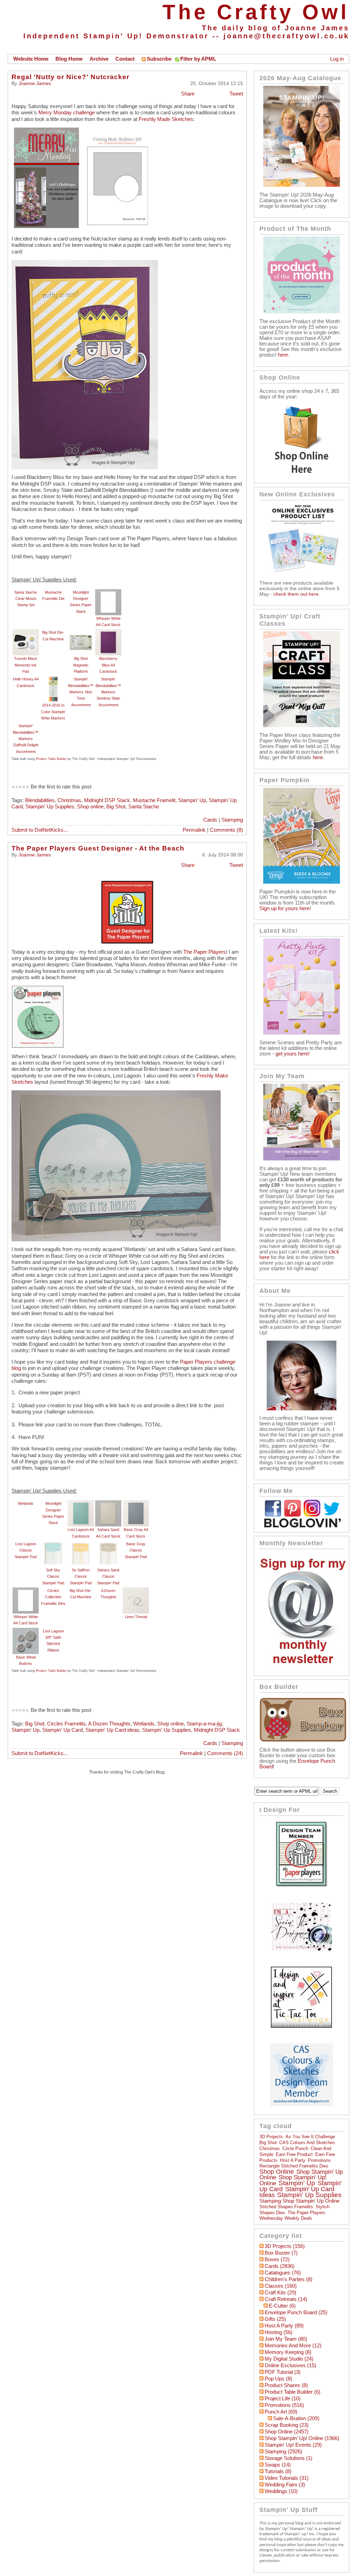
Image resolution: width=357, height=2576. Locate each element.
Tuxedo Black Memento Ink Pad (26, 665)
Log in (337, 59)
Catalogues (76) (283, 2273)
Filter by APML (198, 59)
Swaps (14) (278, 2465)
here (283, 355)
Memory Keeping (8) (288, 2352)
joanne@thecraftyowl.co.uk (286, 36)
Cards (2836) (280, 2266)
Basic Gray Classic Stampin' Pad (136, 1550)
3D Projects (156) (285, 2246)
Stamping (232, 820)
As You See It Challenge (310, 2137)
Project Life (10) (283, 2399)
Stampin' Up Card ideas (112, 1730)
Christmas (69, 800)
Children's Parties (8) (288, 2279)
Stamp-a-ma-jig (204, 1724)
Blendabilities (40, 800)
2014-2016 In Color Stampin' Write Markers (53, 712)
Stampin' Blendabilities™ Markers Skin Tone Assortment (81, 692)
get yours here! (293, 1054)
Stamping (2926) (283, 2452)
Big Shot (116, 807)
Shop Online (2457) (287, 2432)
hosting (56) (279, 2332)
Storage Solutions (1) (288, 2458)
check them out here (296, 594)
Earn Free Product (294, 2154)
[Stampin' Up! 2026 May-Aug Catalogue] (302, 185)
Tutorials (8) (278, 2471)
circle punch (295, 2148)
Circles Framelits (66, 1724)
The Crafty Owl (256, 12)
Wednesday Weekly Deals (286, 2218)
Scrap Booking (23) (287, 2425)
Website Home (31, 59)
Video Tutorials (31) (287, 2478)
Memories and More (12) (293, 2346)
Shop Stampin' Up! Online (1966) (302, 2438)
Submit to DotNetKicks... (40, 830)
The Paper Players (205, 952)
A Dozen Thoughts (109, 1724)
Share (188, 94)
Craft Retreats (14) (286, 2299)
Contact (125, 59)
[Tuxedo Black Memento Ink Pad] (26, 632)
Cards (210, 820)
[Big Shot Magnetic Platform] (81, 632)
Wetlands (26, 1503)
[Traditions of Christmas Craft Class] (302, 725)
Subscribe (159, 59)
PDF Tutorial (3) (283, 2372)
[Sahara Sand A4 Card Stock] (108, 1503)
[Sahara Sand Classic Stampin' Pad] (108, 1544)
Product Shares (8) (286, 2385)
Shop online (90, 807)
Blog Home (69, 59)
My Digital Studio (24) (289, 2359)
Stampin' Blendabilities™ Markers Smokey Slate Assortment (108, 692)
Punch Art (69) (281, 2412)
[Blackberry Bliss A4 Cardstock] (108, 632)
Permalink (194, 830)
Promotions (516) (284, 2405)
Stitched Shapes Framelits (286, 2207)
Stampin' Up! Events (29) (293, 2445)
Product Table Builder (51, 759)
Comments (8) (226, 830)
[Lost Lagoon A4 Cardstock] (81, 1503)
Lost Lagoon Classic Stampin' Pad (26, 1550)
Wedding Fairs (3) (285, 2485)
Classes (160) (281, 2286)
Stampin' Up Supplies (50, 807)
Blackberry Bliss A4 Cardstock (108, 665)
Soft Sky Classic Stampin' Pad (53, 1576)
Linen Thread (136, 1617)
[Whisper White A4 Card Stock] (108, 592)
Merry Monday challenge (67, 113)
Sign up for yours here (284, 908)
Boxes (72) (277, 2259)
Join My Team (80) (286, 2339)
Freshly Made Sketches (166, 119)
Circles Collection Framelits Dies (53, 1597)
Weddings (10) (281, 2491)
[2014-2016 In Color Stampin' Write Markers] (53, 679)
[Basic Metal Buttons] (26, 1631)
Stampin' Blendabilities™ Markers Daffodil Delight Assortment (26, 738)
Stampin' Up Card (62, 1730)
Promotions (319, 2160)
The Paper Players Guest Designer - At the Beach (98, 848)
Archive (99, 59)
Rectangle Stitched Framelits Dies (294, 2166)
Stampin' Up (192, 800)
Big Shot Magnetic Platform (81, 665)
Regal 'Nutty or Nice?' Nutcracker (70, 77)
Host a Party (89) (284, 2326)
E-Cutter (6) (282, 2306)
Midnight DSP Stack (107, 800)
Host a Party (293, 2160)
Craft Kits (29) (280, 2293)
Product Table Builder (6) (293, 2392)
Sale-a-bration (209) (296, 2418)
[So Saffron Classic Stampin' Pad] (81, 1544)
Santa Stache (144, 807)
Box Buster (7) (281, 2253)
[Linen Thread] (136, 1591)
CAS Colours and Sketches (307, 2143)
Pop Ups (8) (278, 2379)
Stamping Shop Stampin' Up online (299, 2201)
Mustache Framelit (154, 800)
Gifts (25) (275, 2319)
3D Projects (271, 2137)
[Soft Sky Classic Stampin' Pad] (53, 1544)
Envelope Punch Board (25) (296, 2312)
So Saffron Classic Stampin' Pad (81, 1576)
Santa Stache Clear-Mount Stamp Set (26, 599)
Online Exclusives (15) (290, 2365)
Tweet (236, 94)
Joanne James (35, 83)
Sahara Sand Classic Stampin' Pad (108, 1576)
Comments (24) (225, 1753)
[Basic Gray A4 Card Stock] (136, 1503)
